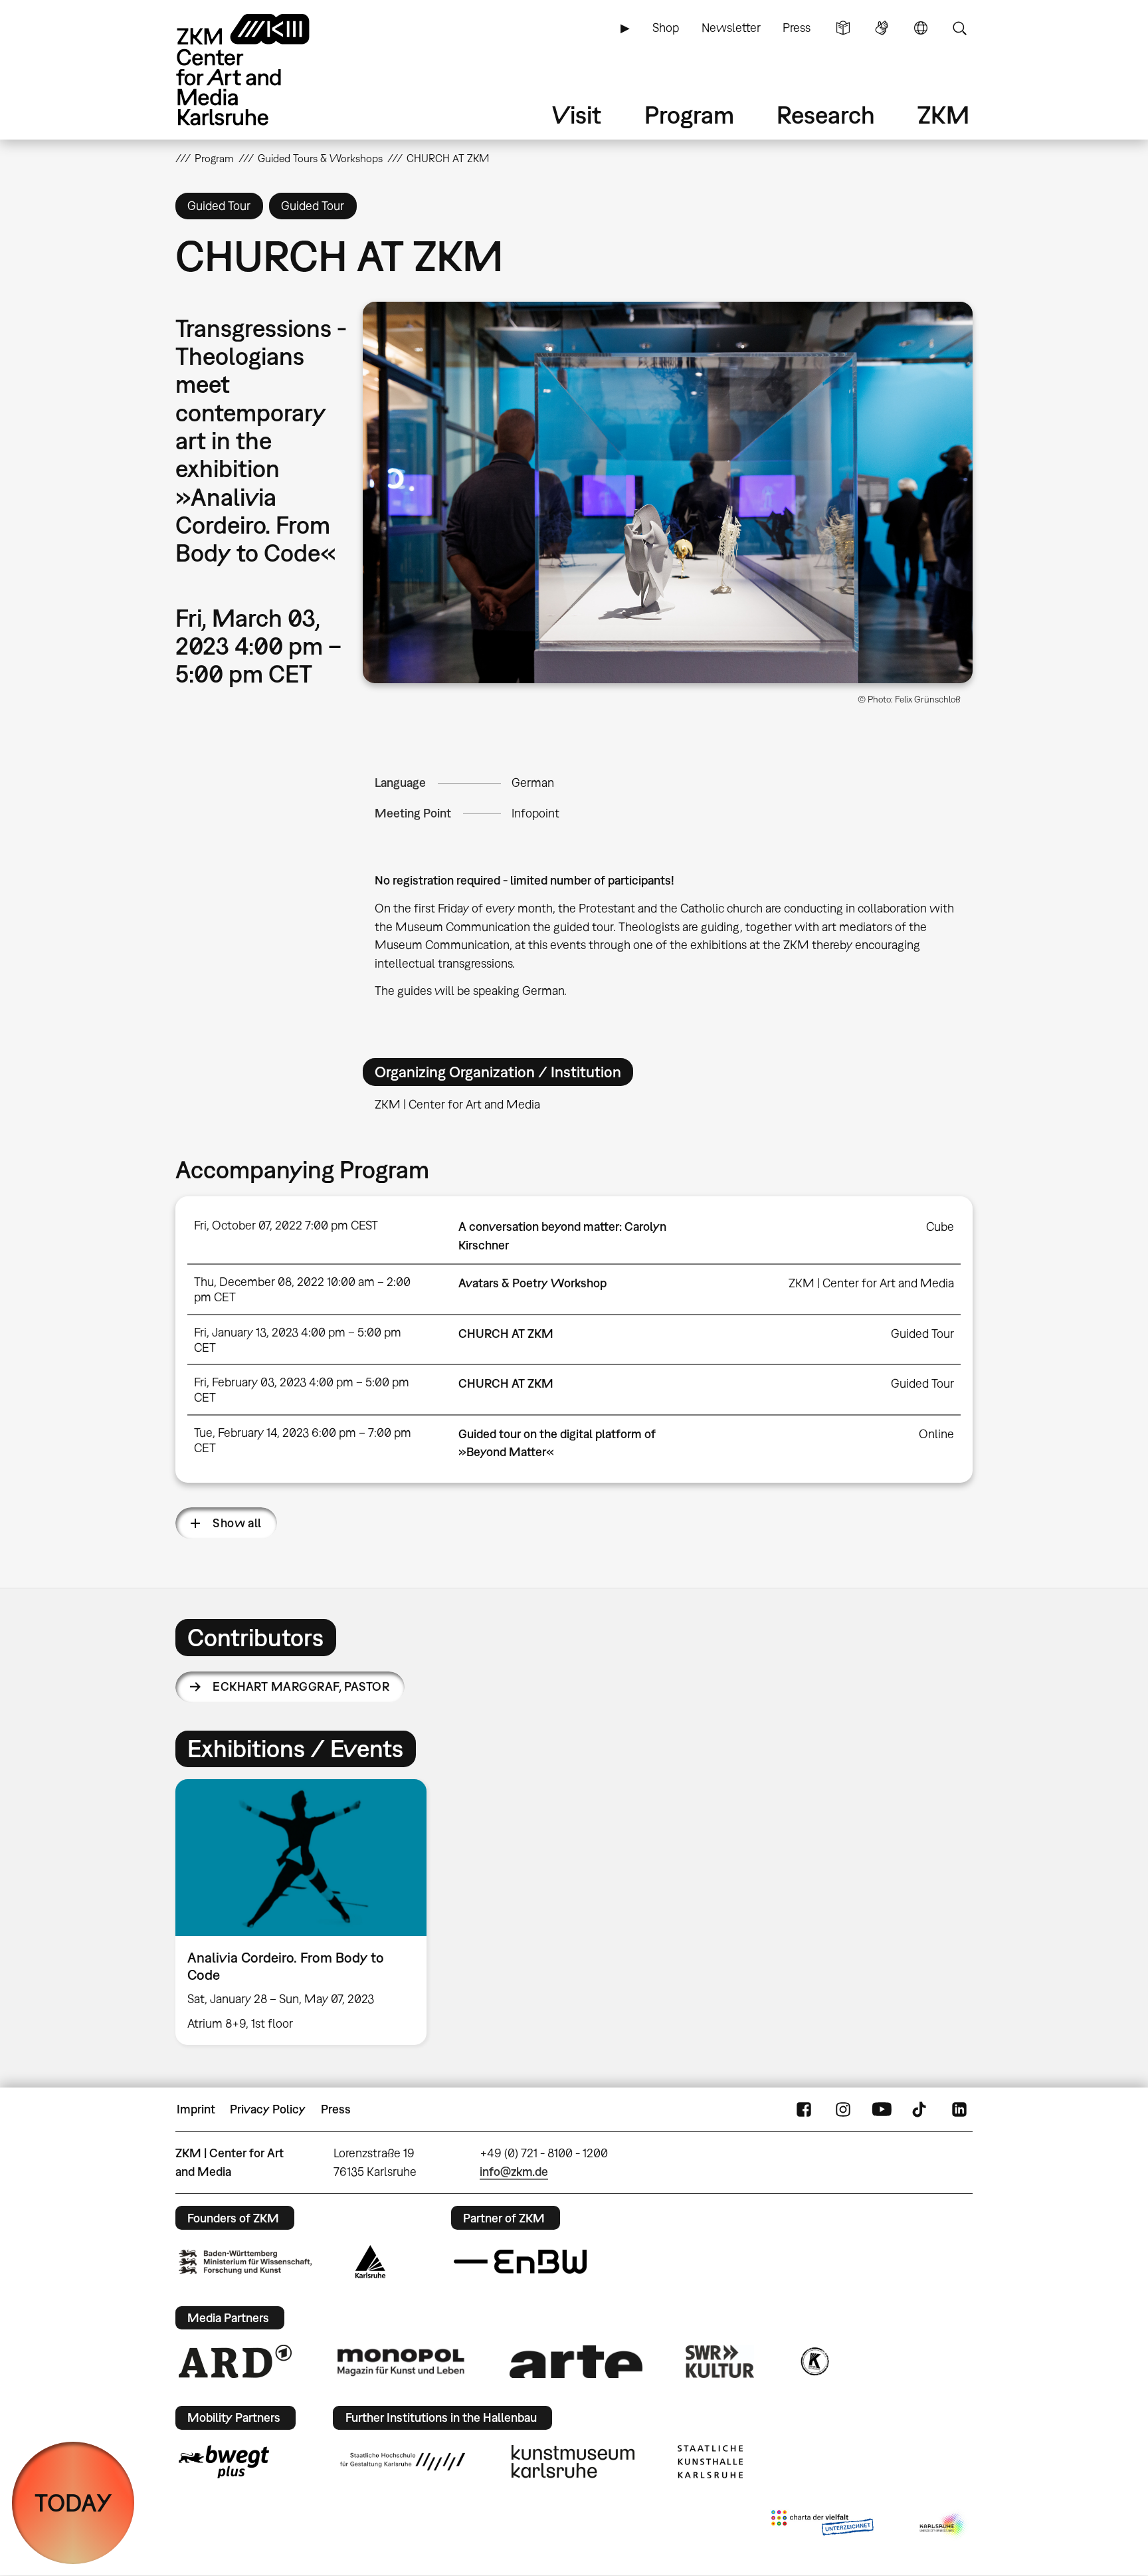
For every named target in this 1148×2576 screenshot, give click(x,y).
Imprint (196, 2109)
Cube (940, 1227)
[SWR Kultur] (720, 2361)
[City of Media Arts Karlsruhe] (943, 2525)
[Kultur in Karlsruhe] (814, 2361)
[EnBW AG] (520, 2262)
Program (689, 115)
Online (936, 1434)
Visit (577, 115)
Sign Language (882, 28)
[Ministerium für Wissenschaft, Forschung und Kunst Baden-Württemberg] (245, 2262)
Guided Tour (922, 1334)
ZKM (943, 115)
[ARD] (235, 2361)
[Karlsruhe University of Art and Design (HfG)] (403, 2462)
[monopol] (401, 2361)
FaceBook (804, 2109)
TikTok (921, 2109)
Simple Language (843, 28)
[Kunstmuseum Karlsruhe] (573, 2462)
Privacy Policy (268, 2109)
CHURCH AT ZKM (506, 1334)
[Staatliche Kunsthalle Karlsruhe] (710, 2462)
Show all (237, 1523)
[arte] (576, 2362)
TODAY (73, 2503)
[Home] (262, 69)
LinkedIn (959, 2109)
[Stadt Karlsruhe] (370, 2262)
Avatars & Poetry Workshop (532, 1283)
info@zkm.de (514, 2172)
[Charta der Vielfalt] (822, 2525)
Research (826, 115)
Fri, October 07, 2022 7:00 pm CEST (286, 1225)
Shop (666, 28)
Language (921, 28)
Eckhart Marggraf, (301, 1686)
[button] (668, 492)
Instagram (843, 2109)
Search (959, 28)
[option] (307, 1912)
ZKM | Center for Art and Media (871, 1283)
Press (797, 28)
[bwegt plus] (224, 2462)
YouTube (882, 2109)
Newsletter (731, 28)
